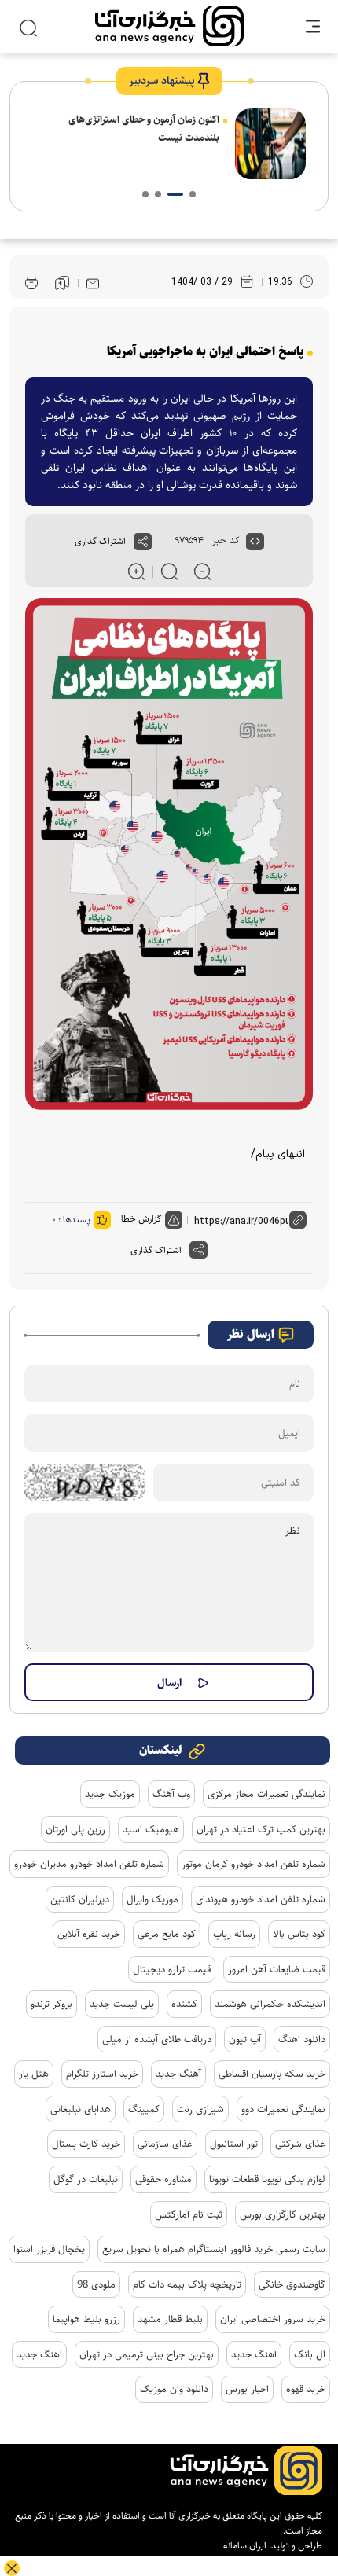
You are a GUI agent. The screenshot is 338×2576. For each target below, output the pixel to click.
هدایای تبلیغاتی (81, 2109)
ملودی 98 (96, 2284)
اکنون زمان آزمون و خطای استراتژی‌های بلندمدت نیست (144, 129)
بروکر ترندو (51, 2004)
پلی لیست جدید (122, 2004)
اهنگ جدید (39, 2354)
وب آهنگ (171, 1794)
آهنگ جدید (178, 2074)
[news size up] (136, 571)
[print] (31, 283)
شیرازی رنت (200, 2109)
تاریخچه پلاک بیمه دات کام (187, 2284)
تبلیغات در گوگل (86, 2179)
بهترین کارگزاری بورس (283, 2214)
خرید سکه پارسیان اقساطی (272, 2074)
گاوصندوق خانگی (292, 2284)
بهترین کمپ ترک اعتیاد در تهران (261, 1829)
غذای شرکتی (300, 2144)
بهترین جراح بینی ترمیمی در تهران (147, 2354)
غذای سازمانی (165, 2144)
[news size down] (202, 571)
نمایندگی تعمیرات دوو (283, 2109)
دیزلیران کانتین (80, 1899)
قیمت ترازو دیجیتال (172, 1969)
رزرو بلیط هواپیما (86, 2319)
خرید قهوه (306, 2389)
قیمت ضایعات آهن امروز (277, 1969)
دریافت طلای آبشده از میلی (157, 2039)
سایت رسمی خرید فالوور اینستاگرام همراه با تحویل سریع (214, 2249)
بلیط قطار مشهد (170, 2319)
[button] (193, 194)
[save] (62, 283)
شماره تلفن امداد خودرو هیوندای (261, 1899)
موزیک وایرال (152, 1899)
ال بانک (310, 2354)
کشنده (184, 2004)
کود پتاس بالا (299, 1934)
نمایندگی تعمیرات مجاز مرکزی (266, 1794)
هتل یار (34, 2074)
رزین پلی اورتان (75, 1829)
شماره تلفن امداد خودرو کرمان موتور (253, 1864)
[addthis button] (143, 542)
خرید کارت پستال (86, 2144)
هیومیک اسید (151, 1829)
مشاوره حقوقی (163, 2179)
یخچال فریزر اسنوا (49, 2249)
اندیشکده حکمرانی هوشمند (270, 2004)
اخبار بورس (247, 2389)
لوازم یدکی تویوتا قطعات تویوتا (267, 2179)
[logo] (169, 26)
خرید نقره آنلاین (89, 1934)
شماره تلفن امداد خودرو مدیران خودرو (89, 1864)
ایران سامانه (245, 2546)
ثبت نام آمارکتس (189, 2214)
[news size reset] (169, 571)
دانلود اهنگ (302, 2039)
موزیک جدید (110, 1794)
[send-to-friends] (93, 283)
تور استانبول (234, 2144)
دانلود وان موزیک (174, 2389)
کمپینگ (144, 2109)
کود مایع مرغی (167, 1934)
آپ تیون (245, 2039)
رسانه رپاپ (234, 1934)
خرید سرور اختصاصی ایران (273, 2319)
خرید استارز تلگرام (102, 2074)
